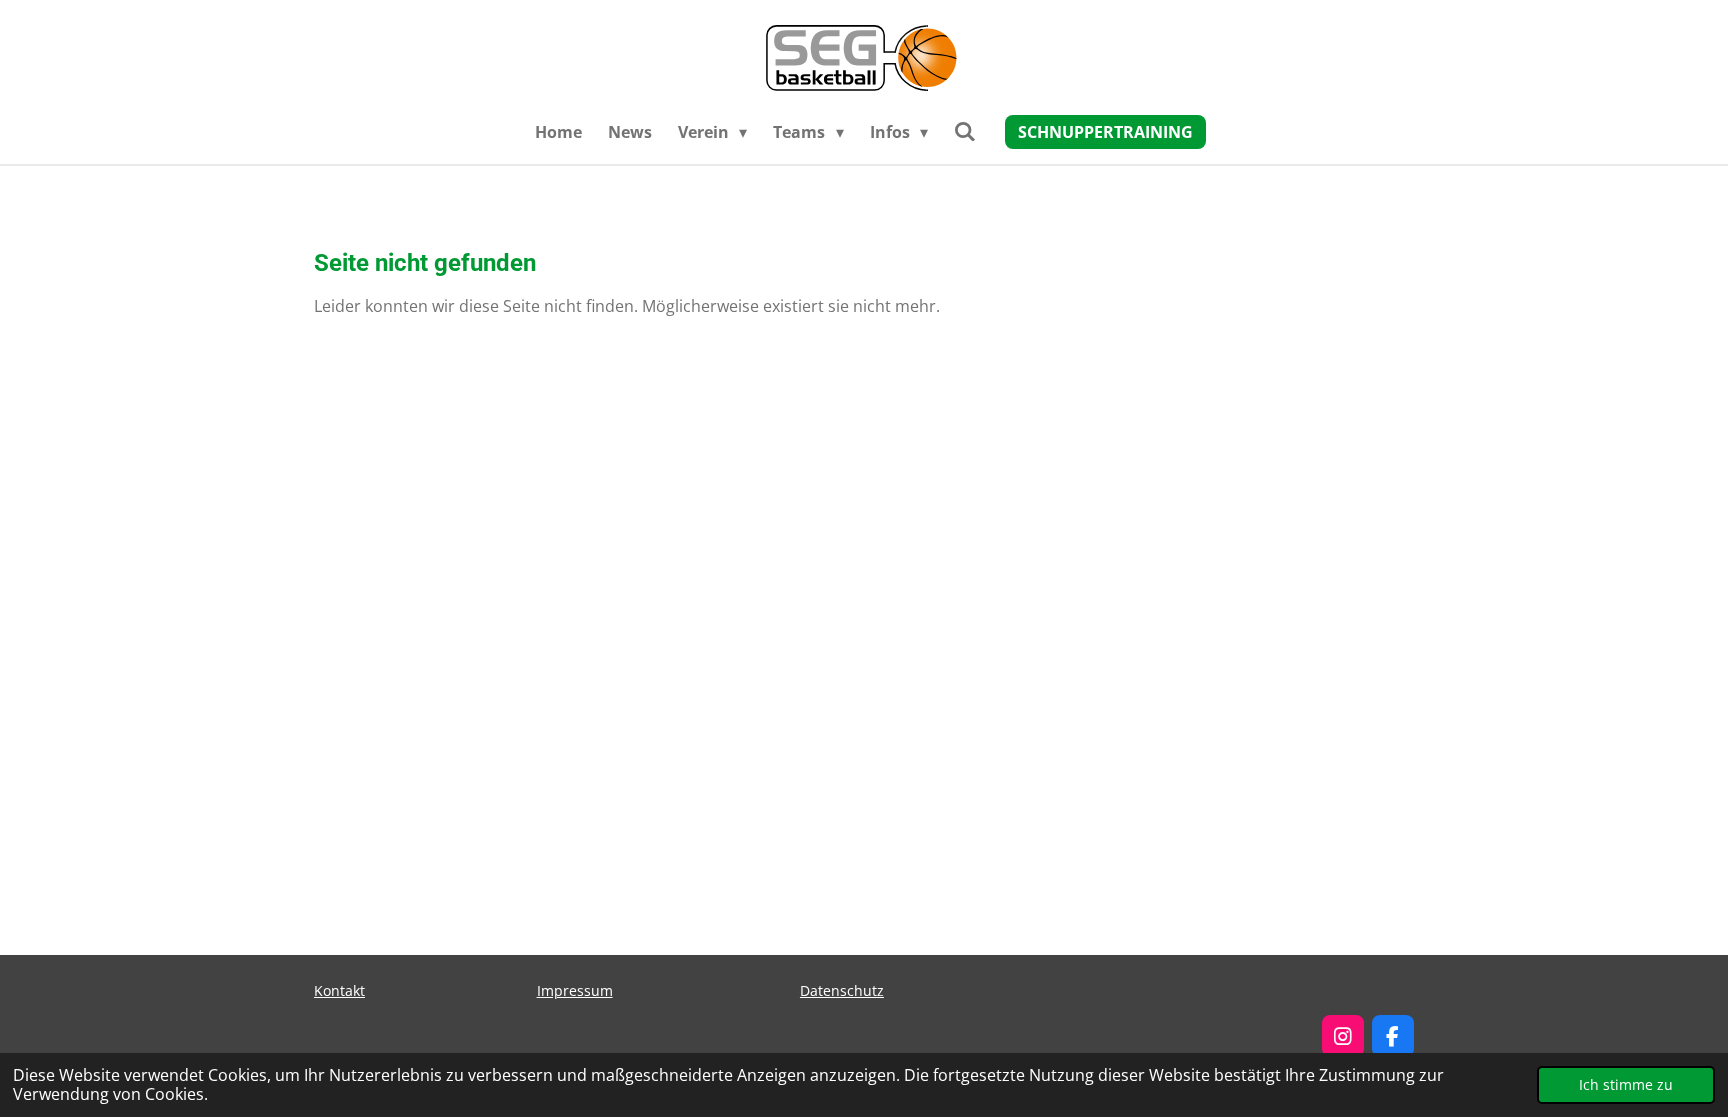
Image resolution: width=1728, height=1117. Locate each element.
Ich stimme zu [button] (1626, 1084)
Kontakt (339, 990)
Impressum (575, 990)
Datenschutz (842, 990)
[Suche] (965, 131)
